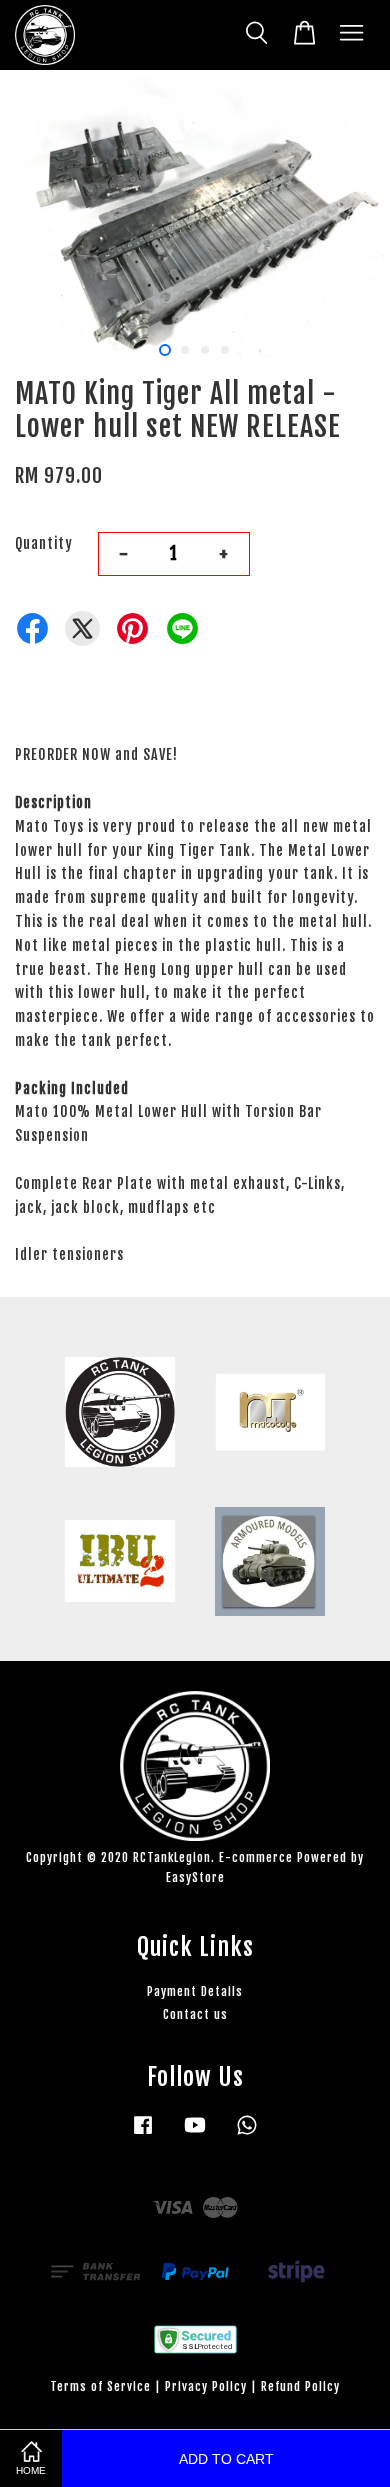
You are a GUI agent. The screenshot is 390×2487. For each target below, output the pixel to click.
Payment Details (195, 1991)
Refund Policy (300, 2386)
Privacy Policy (206, 2386)
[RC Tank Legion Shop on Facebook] (143, 2134)
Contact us (195, 2014)
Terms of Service (100, 2386)
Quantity (44, 543)
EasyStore (195, 1877)
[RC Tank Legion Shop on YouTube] (195, 2134)
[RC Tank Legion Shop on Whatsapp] (247, 2134)
